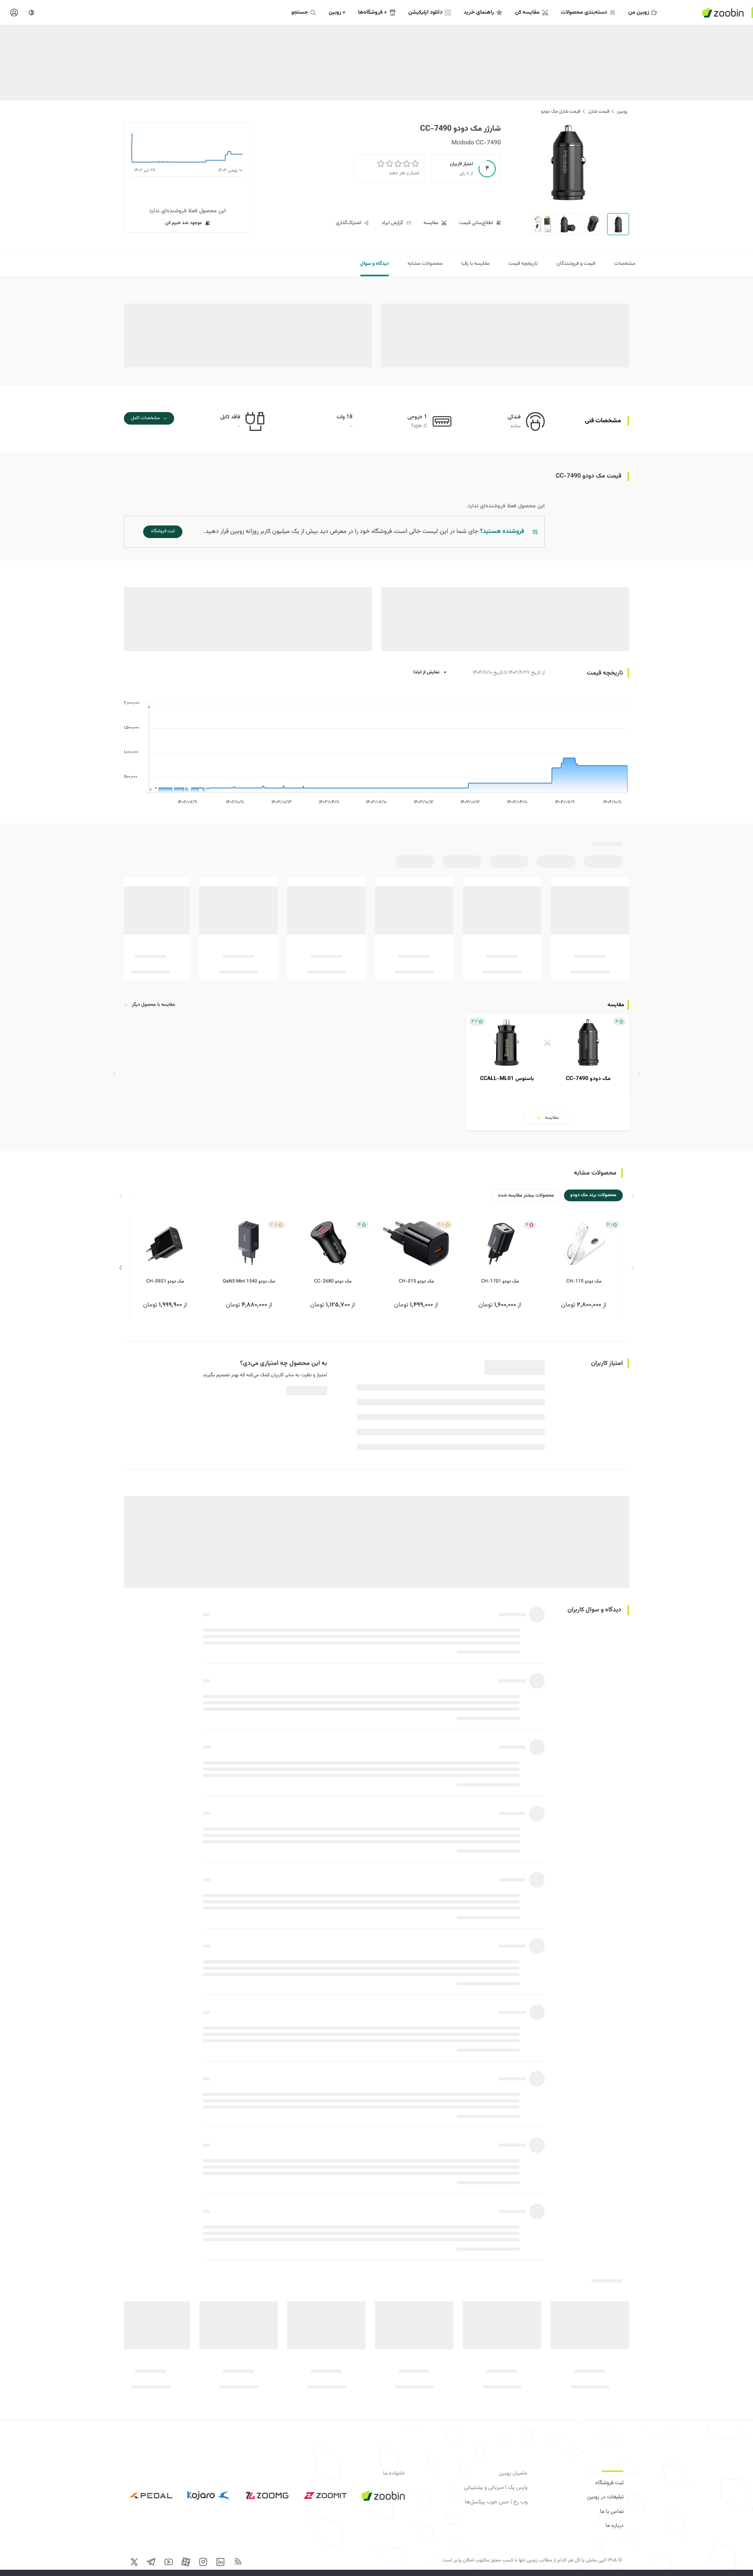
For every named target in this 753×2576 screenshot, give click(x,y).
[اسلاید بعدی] (121, 1268)
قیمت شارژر (598, 111)
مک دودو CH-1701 (500, 1281)
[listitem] (547, 1073)
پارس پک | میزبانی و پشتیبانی (496, 2488)
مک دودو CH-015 (416, 1281)
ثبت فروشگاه (609, 2483)
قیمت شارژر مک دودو (561, 111)
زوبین (622, 111)
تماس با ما (612, 2512)
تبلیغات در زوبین (605, 2497)
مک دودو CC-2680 (333, 1281)
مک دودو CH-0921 (165, 1281)
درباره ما (615, 2526)
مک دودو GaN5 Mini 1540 (249, 1281)
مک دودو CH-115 (584, 1281)
